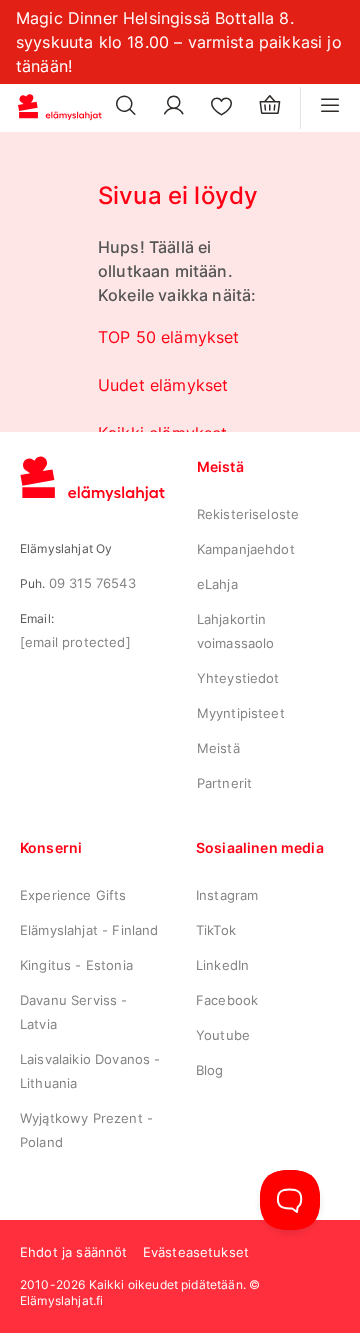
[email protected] (75, 642)
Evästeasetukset (196, 1252)
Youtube (223, 1035)
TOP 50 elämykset (169, 337)
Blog (210, 1070)
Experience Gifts (73, 895)
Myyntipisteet (241, 713)
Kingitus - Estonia (76, 965)
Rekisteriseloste (248, 514)
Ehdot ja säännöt (74, 1252)
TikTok (216, 930)
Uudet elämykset (163, 385)
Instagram (227, 895)
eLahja (217, 584)
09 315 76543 (92, 583)
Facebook (227, 1000)
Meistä (218, 748)
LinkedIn (222, 965)
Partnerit (224, 783)
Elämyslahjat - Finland (89, 930)
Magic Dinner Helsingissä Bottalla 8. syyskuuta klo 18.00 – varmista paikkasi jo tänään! (179, 42)
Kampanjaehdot (246, 549)
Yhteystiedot (238, 678)
